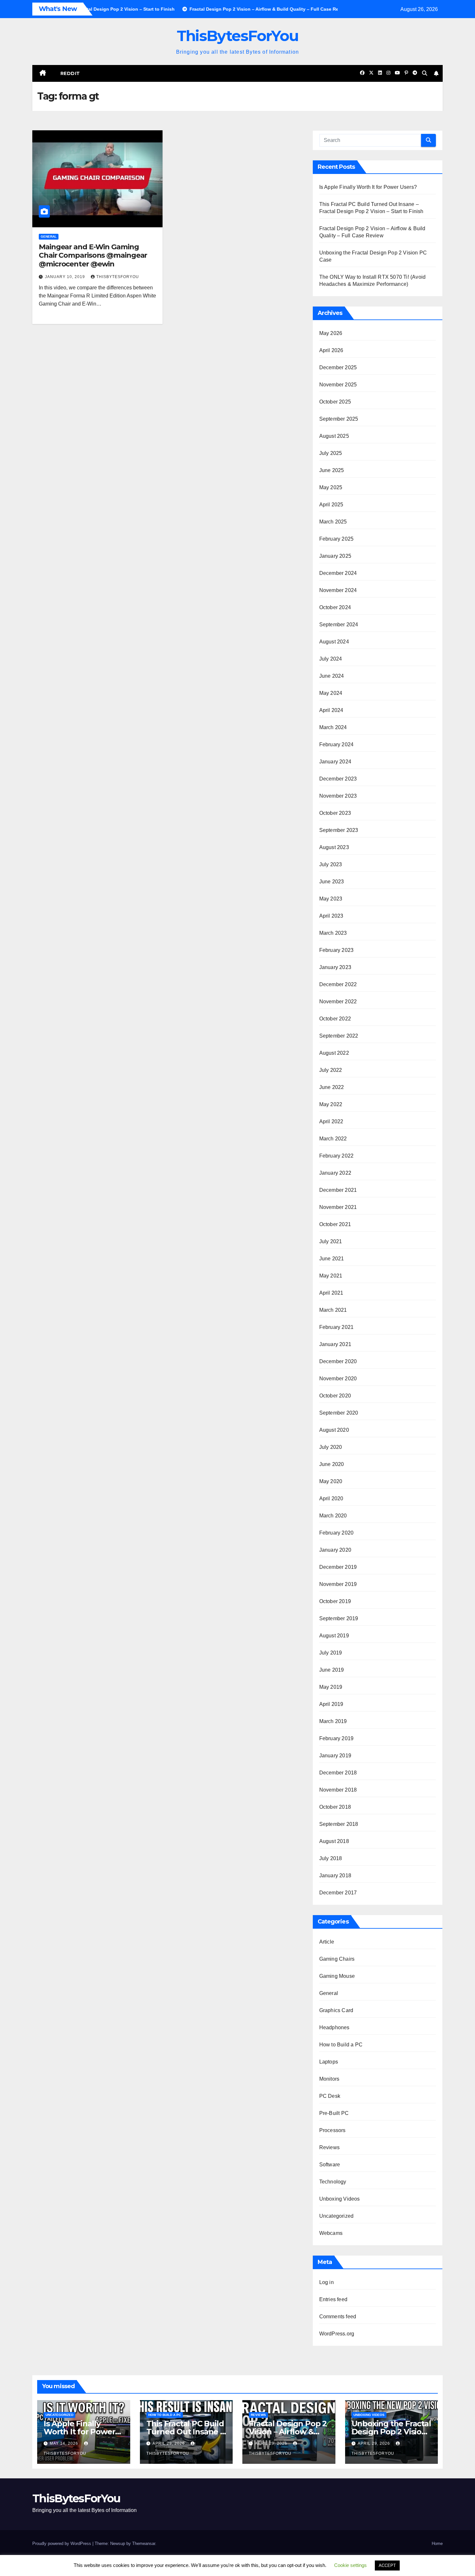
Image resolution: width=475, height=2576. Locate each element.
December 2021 (338, 1190)
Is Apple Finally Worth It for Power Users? (368, 187)
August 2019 (334, 1636)
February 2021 (337, 1327)
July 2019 (331, 1653)
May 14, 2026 (65, 2443)
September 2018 (339, 1824)
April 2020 (331, 1498)
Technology (333, 2182)
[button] (425, 73)
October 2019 (335, 1601)
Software (330, 2165)
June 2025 (332, 470)
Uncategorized (337, 2216)
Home (437, 2544)
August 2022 (334, 1053)
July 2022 (331, 1070)
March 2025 (333, 522)
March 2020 (333, 1516)
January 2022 (335, 1173)
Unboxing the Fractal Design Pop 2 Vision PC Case (391, 2432)
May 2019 (331, 1687)
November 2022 (338, 1002)
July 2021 (331, 1241)
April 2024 (331, 710)
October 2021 (335, 1224)
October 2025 (335, 402)
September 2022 (339, 1036)
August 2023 (334, 847)
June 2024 (332, 676)
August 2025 (334, 436)
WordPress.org (337, 2334)
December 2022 (338, 984)
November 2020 (338, 1379)
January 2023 (335, 967)
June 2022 (332, 1087)
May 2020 (331, 1481)
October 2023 (335, 813)
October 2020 (335, 1396)
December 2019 (338, 1567)
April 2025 (331, 505)
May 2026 (331, 333)
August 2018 (334, 1841)
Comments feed (338, 2317)
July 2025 (331, 453)
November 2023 (338, 796)
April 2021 (331, 1293)
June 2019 (332, 1670)
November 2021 (338, 1207)
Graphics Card (336, 2010)
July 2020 (331, 1447)
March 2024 (333, 727)
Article (327, 1942)
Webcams (331, 2233)
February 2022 (337, 1156)
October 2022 (335, 1019)
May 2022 (331, 1104)
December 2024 (338, 573)
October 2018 (335, 1807)
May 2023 (331, 899)
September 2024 (339, 625)
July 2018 (331, 1858)
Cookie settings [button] (350, 2565)
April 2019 (331, 1704)
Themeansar (144, 2544)
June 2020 (332, 1464)
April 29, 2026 (169, 2443)
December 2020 (338, 1361)
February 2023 (337, 950)
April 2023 (331, 916)
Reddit (70, 73)
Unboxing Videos (340, 2199)
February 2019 (337, 1738)
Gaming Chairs (337, 1959)
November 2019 (338, 1584)
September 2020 (339, 1413)
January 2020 (335, 1550)
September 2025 (339, 419)
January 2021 (335, 1344)
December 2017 (338, 1893)
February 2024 (337, 744)
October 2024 (335, 607)
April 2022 (331, 1121)
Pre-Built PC (334, 2113)
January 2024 (335, 762)
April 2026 (331, 350)
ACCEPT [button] (387, 2565)
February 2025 (337, 539)
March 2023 (333, 933)
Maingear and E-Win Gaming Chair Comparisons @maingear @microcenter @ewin (93, 255)
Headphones (334, 2027)
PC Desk (330, 2096)
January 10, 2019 (66, 277)
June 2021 (332, 1259)
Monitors (329, 2079)
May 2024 (331, 693)
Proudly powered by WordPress (62, 2544)
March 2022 (333, 1139)
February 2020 (337, 1533)
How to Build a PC (341, 2045)
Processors (332, 2130)
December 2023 (338, 779)
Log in (327, 2282)
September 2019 (339, 1618)
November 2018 (338, 1790)
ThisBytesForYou (238, 36)
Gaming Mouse (337, 1976)
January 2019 (335, 1756)
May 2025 (331, 487)
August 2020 (334, 1430)
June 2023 (332, 882)
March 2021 (333, 1310)
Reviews (329, 2147)
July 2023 (331, 864)
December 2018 (338, 1773)
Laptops (329, 2062)
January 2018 (335, 1875)
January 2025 (335, 556)
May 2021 (331, 1276)
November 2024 (338, 590)
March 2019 (333, 1721)
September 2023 (339, 830)
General (49, 237)
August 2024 (334, 642)
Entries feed (333, 2299)
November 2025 (338, 385)
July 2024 (331, 659)
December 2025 (338, 367)
